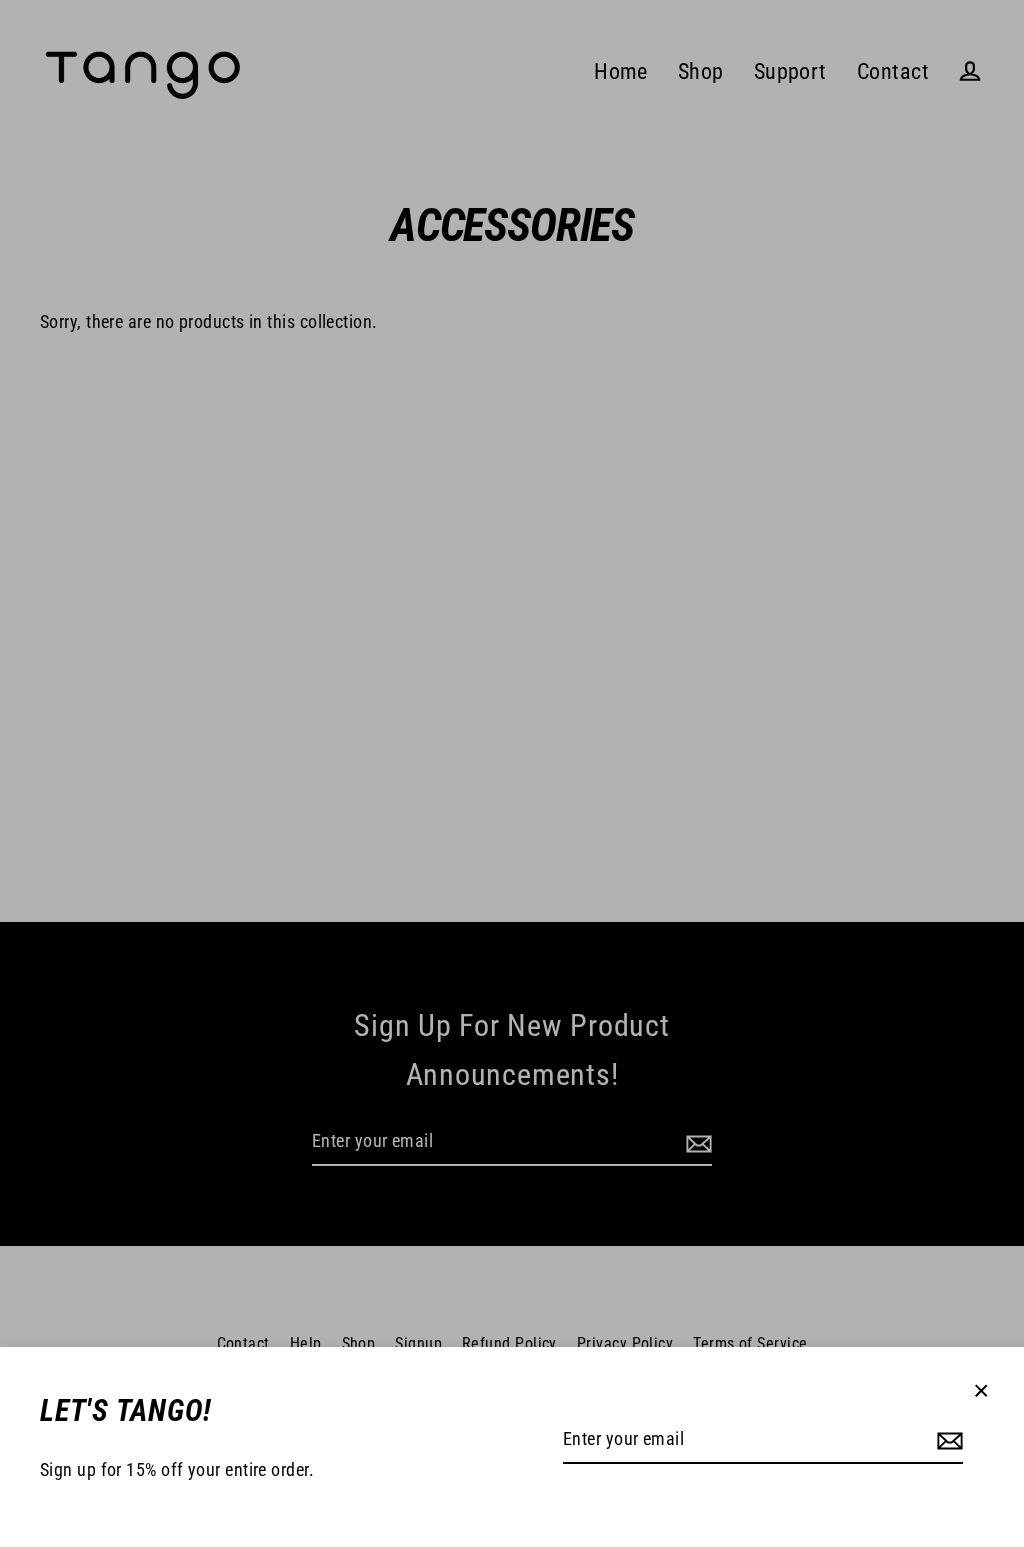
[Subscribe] (947, 1440)
